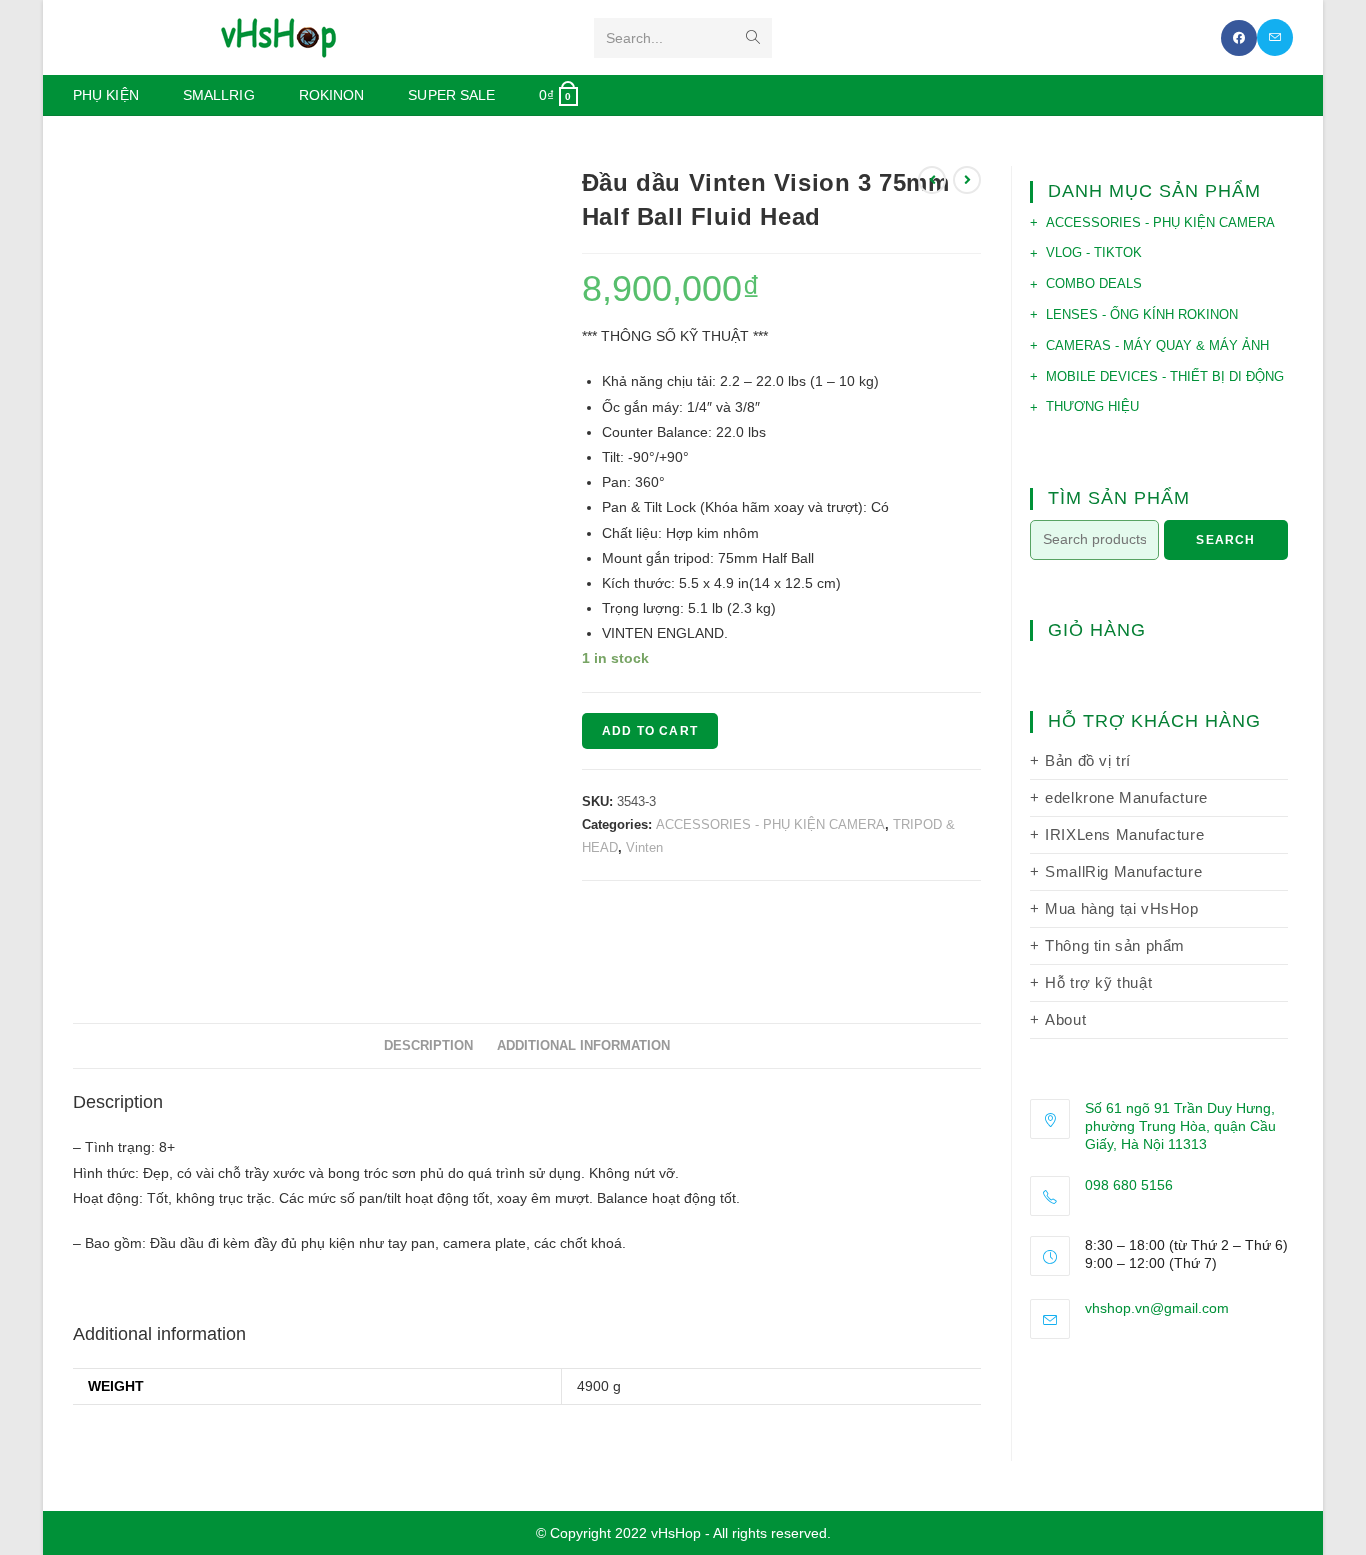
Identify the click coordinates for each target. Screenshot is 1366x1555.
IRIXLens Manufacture (1124, 834)
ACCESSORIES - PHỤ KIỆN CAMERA (770, 824)
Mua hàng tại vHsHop (1121, 908)
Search (1225, 540)
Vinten (644, 847)
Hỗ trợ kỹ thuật (1098, 982)
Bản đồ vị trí (1088, 760)
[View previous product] (932, 180)
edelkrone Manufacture (1126, 797)
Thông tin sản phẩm (1115, 945)
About (1065, 1019)
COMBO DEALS (1094, 283)
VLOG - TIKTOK (1094, 252)
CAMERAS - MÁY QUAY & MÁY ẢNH (1157, 345)
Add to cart (650, 731)
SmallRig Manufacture (1123, 871)
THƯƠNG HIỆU (1092, 406)
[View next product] (967, 180)
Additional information (583, 1046)
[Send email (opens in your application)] (1275, 37)
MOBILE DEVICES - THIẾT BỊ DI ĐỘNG (1165, 376)
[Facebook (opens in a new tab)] (1239, 38)
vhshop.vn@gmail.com (1157, 1308)
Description (428, 1046)
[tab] (428, 1046)
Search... (634, 38)
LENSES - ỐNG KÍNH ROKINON (1142, 314)
